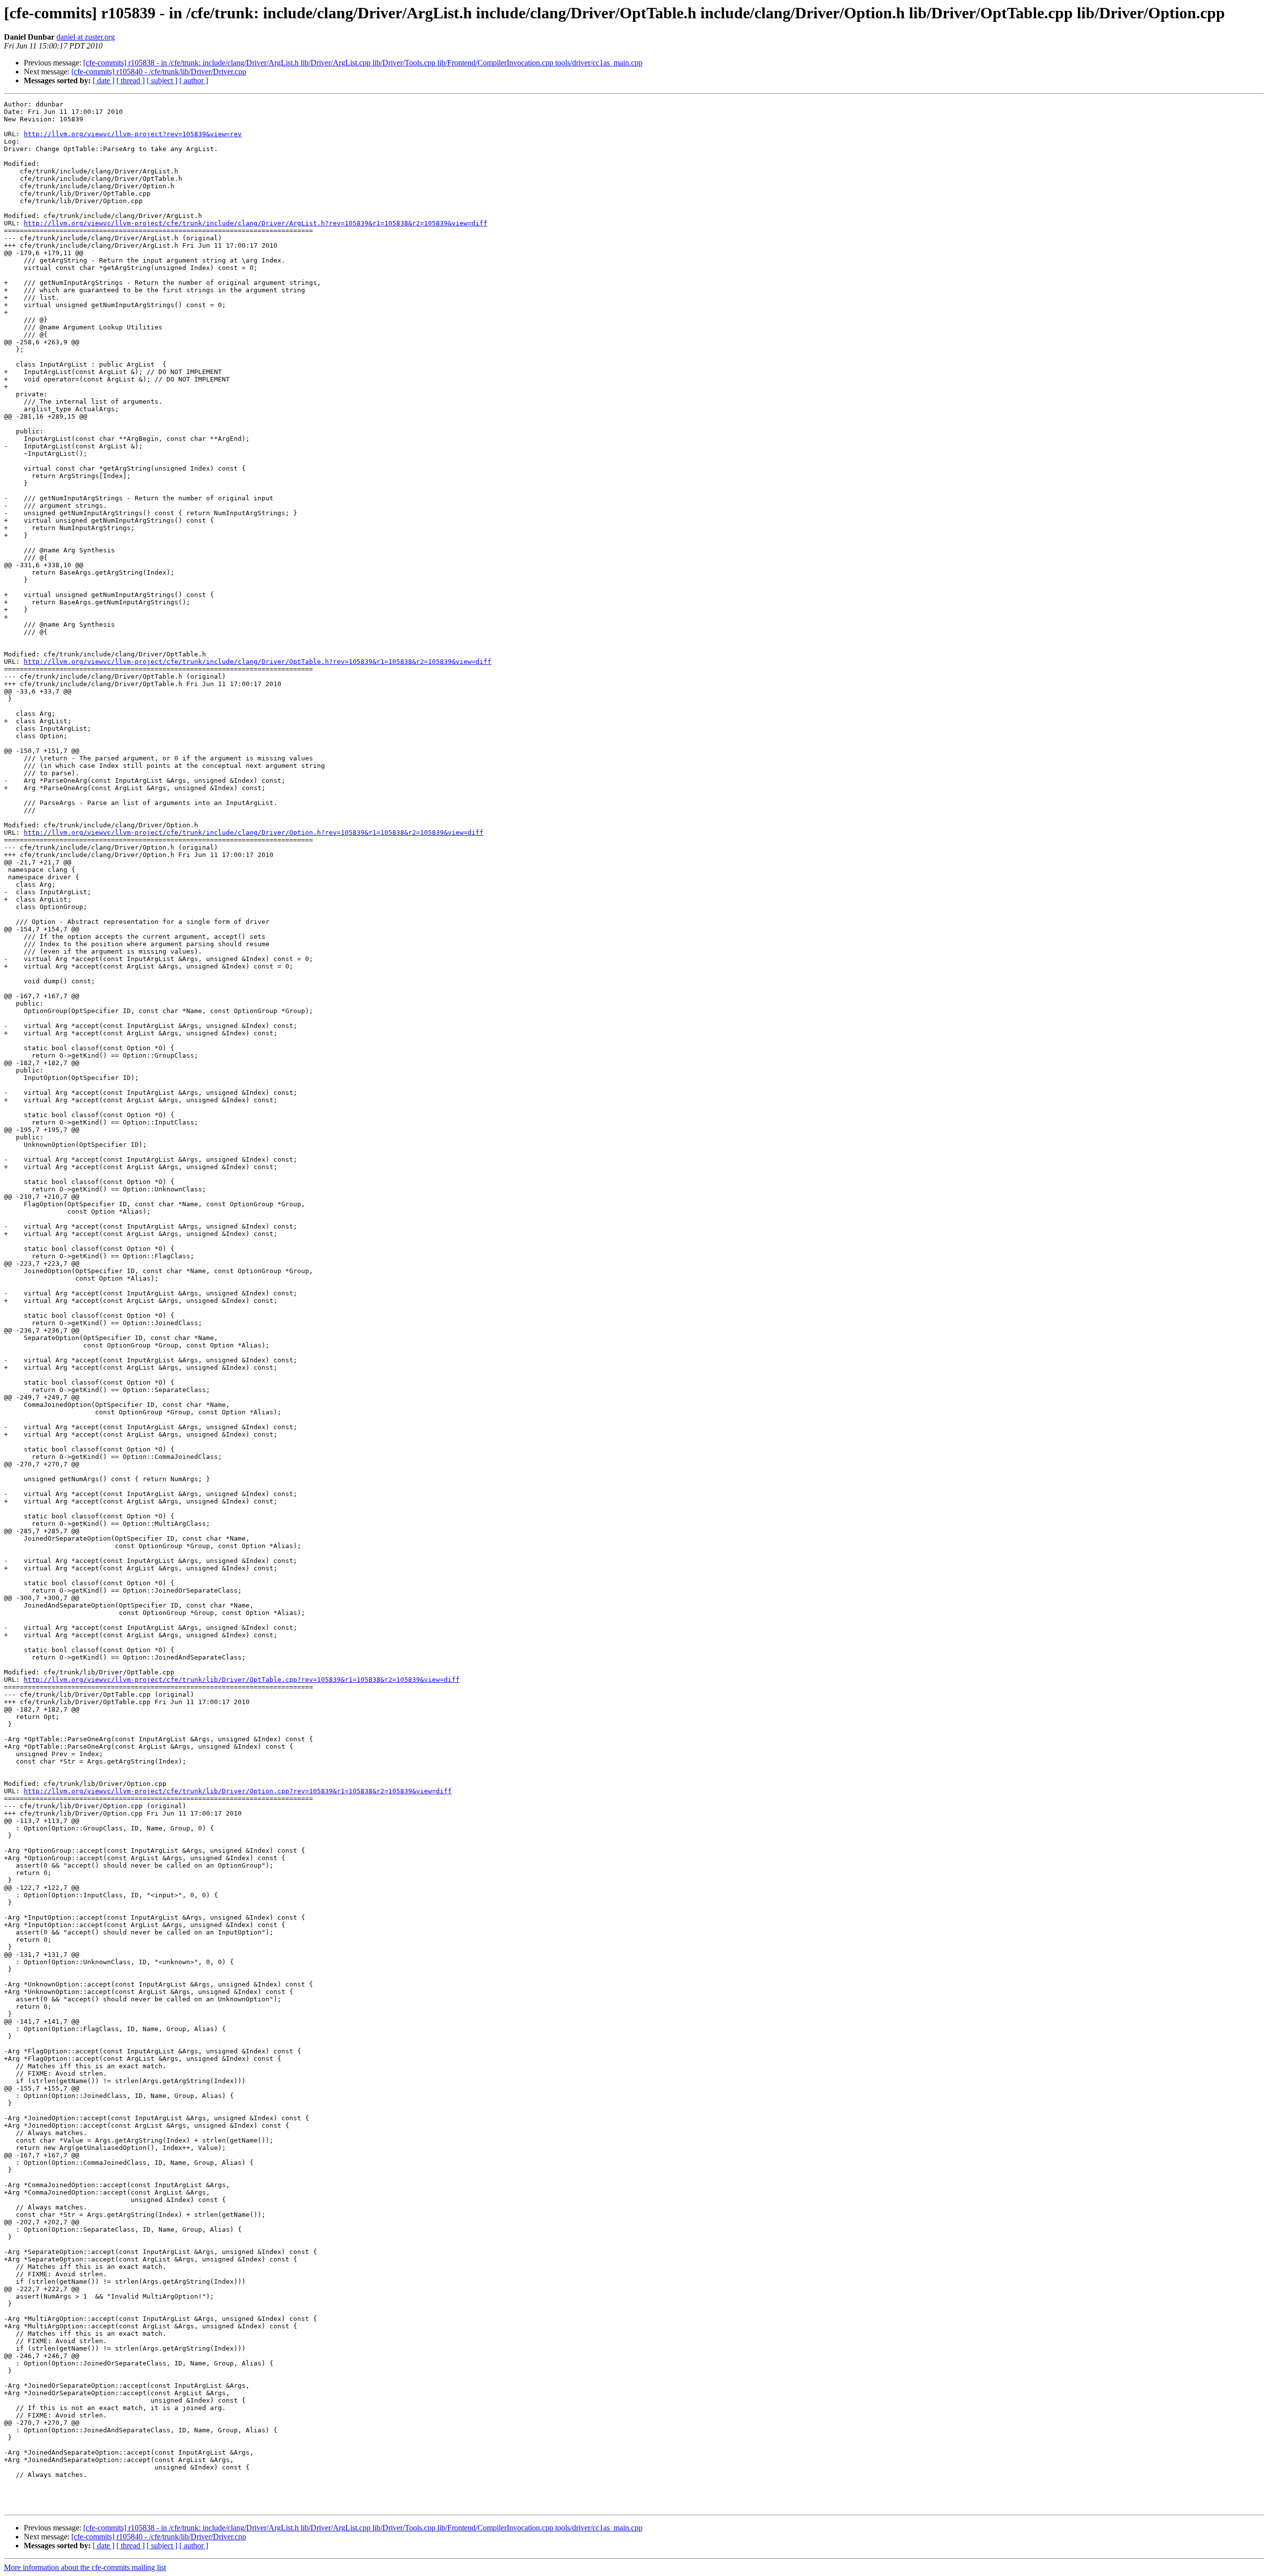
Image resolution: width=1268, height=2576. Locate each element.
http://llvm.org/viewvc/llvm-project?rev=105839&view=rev (133, 134)
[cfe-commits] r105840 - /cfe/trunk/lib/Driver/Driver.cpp (159, 72)
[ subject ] (162, 80)
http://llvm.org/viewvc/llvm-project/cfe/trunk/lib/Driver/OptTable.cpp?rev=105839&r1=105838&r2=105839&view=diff (242, 1680)
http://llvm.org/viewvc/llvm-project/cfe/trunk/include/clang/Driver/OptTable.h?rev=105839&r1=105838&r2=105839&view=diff (258, 662)
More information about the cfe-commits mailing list (85, 2567)
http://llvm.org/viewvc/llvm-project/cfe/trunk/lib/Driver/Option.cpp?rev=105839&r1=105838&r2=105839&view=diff (238, 1791)
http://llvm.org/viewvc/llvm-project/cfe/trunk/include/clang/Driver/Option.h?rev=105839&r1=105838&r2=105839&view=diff (254, 832)
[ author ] (194, 80)
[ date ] (104, 80)
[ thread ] (131, 80)
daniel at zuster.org (86, 37)
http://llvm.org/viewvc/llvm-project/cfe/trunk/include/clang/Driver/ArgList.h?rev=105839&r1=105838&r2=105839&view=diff (256, 223)
